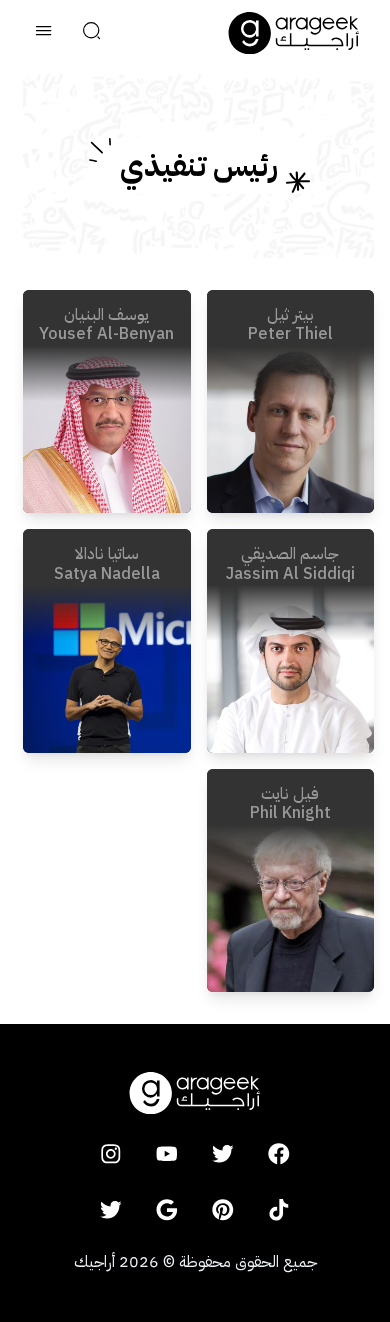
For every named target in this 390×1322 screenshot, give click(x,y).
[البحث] (92, 33)
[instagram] (111, 1154)
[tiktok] (279, 1210)
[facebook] (279, 1154)
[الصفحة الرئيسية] (294, 33)
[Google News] (167, 1210)
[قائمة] (44, 33)
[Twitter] (111, 1210)
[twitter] (223, 1154)
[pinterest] (223, 1210)
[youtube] (167, 1154)
